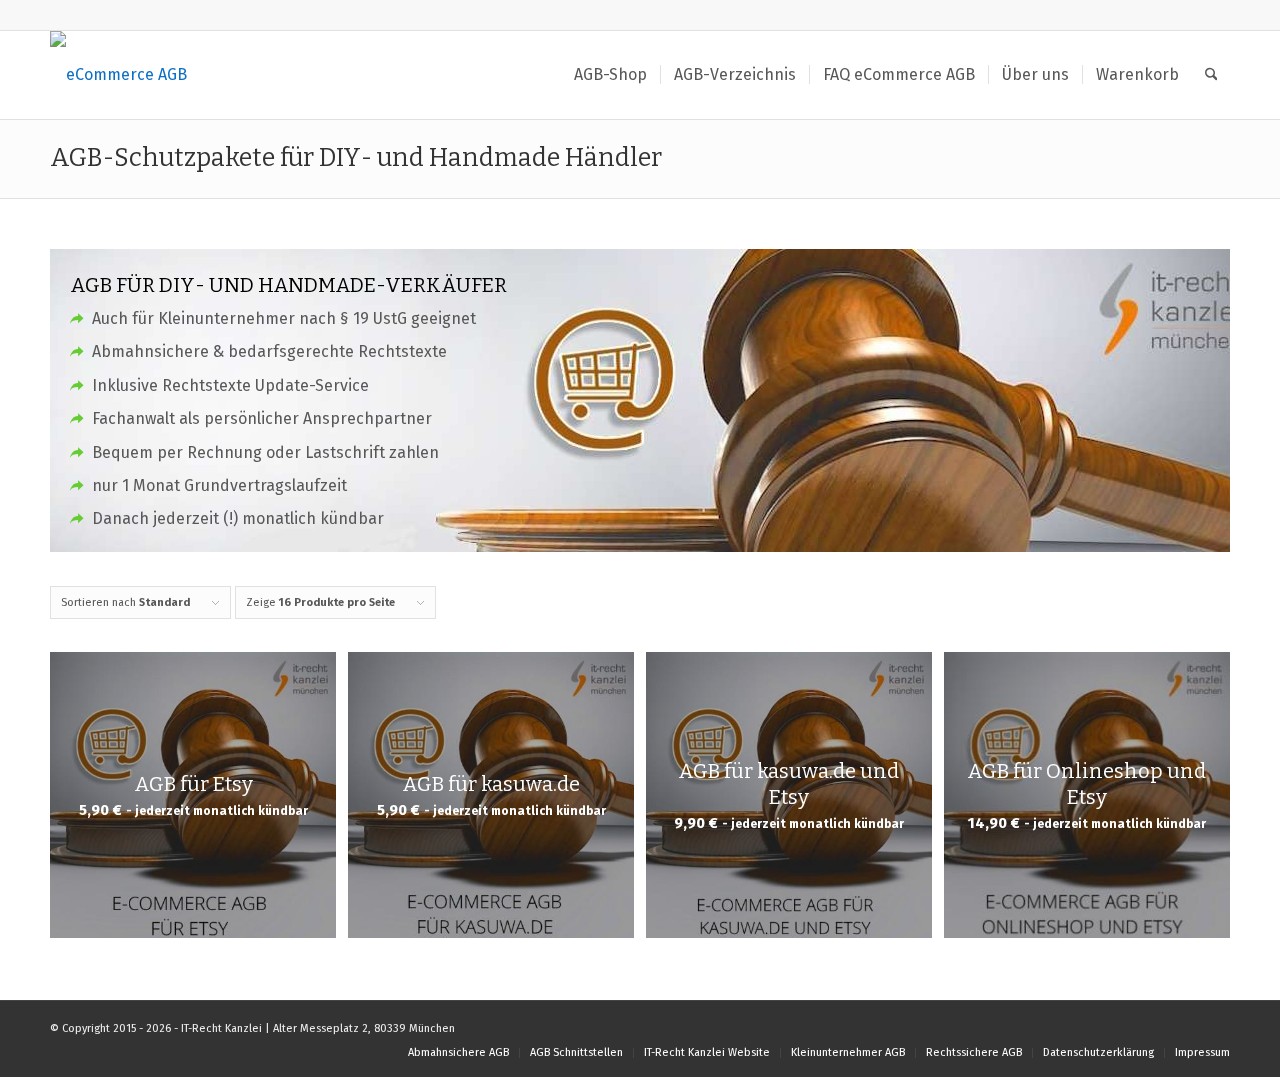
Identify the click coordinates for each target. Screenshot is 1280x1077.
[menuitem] (610, 75)
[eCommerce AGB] (118, 75)
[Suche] (1211, 75)
